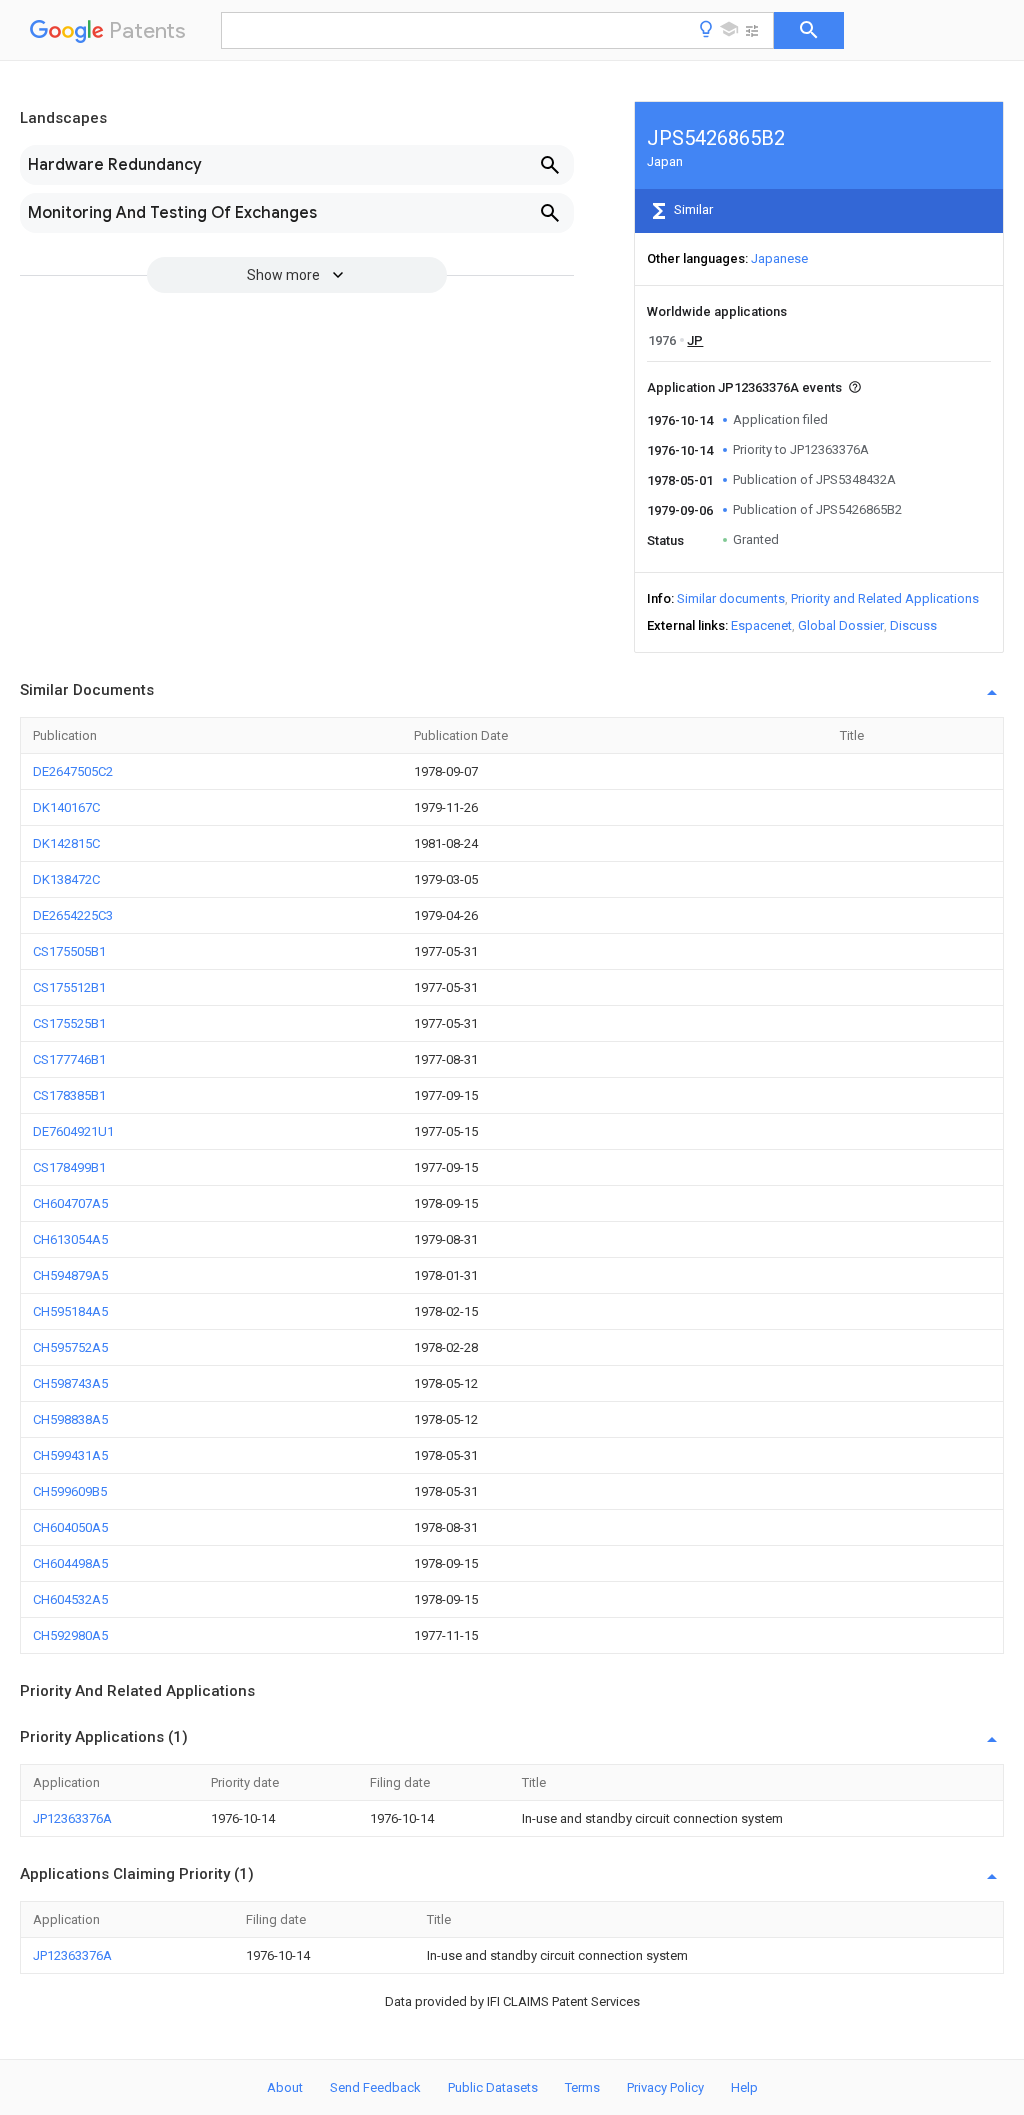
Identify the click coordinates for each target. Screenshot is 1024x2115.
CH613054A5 (70, 1239)
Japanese (779, 258)
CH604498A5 (70, 1563)
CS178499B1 (69, 1167)
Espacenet (761, 625)
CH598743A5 (70, 1383)
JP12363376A (72, 1818)
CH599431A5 (70, 1455)
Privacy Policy (665, 2087)
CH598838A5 (70, 1419)
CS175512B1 (69, 987)
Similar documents (731, 598)
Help (744, 2087)
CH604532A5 (70, 1599)
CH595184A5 (70, 1311)
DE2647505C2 (73, 771)
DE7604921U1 (73, 1131)
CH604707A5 (70, 1203)
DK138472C (66, 879)
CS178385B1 (69, 1095)
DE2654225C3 (73, 915)
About (285, 2087)
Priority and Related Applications (885, 598)
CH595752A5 (70, 1347)
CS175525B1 (69, 1023)
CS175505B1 (69, 951)
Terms (582, 2087)
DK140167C (66, 807)
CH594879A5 (70, 1275)
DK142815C (66, 843)
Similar (692, 209)
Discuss (913, 625)
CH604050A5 (70, 1527)
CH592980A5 (70, 1635)
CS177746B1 (69, 1059)
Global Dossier (841, 625)
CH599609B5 (70, 1491)
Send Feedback (375, 2087)
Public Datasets (493, 2087)
